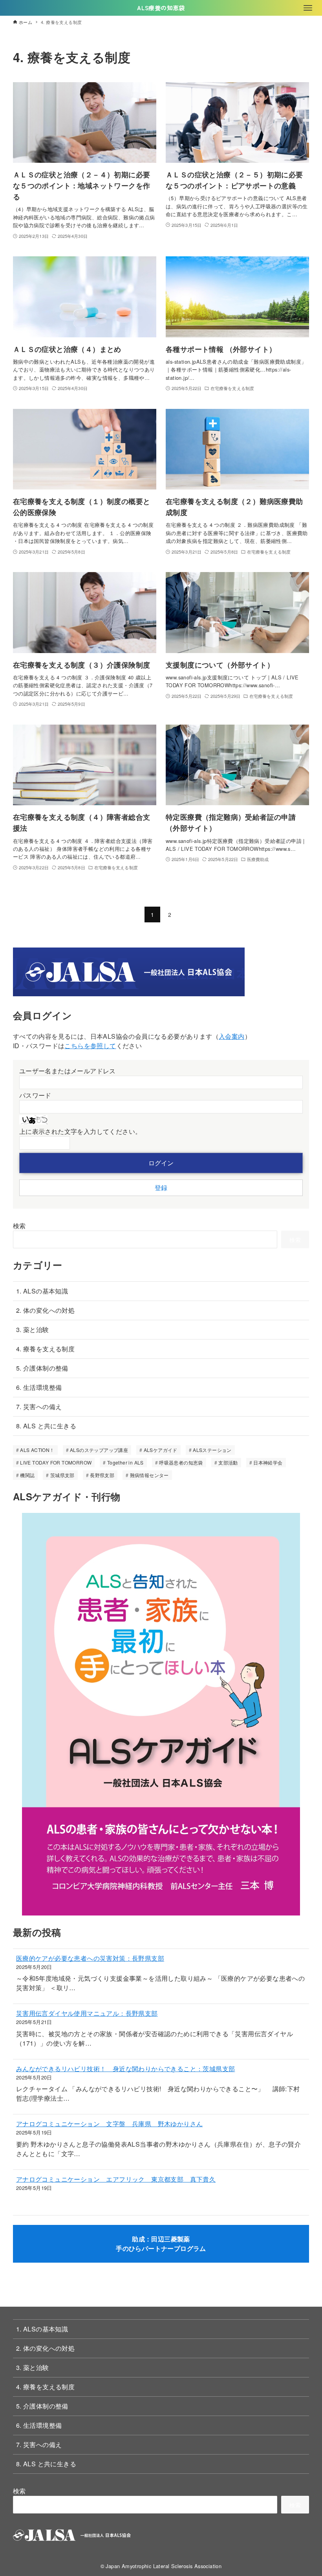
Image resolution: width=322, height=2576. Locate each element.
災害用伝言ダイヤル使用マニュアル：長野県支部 (87, 2013)
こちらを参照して (90, 1046)
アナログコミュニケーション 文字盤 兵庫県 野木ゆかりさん (110, 2124)
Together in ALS (125, 1462)
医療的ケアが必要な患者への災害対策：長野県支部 (90, 1958)
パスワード (35, 1095)
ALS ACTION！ (37, 1450)
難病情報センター (149, 1475)
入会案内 (232, 1036)
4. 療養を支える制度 (45, 1349)
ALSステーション (212, 1450)
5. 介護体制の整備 (42, 1368)
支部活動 (228, 1462)
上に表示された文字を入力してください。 (80, 1131)
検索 (19, 1226)
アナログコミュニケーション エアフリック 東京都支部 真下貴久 (116, 2179)
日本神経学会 (268, 1462)
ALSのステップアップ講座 (99, 1450)
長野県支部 (102, 1475)
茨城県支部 (62, 1475)
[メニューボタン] (308, 8)
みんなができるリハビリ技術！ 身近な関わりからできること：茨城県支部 (126, 2069)
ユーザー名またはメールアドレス (68, 1071)
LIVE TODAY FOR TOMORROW (56, 1462)
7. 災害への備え (39, 1407)
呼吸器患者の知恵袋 (181, 1462)
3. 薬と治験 (33, 1329)
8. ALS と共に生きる (46, 1426)
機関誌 (27, 1475)
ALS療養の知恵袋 (161, 8)
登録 (161, 1188)
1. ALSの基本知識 (42, 1291)
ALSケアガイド (161, 1450)
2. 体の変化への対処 (45, 1310)
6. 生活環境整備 (39, 1387)
